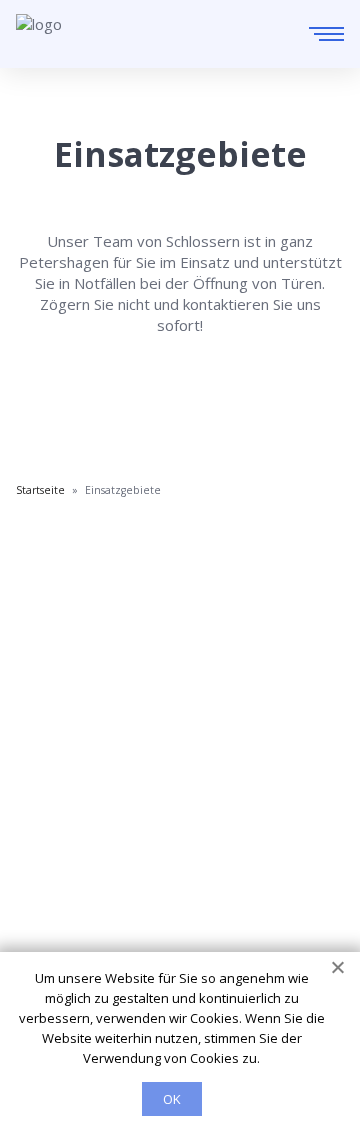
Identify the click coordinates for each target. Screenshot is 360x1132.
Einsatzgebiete (68, 812)
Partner (42, 868)
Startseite (50, 784)
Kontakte (47, 840)
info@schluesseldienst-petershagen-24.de (193, 721)
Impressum (55, 896)
